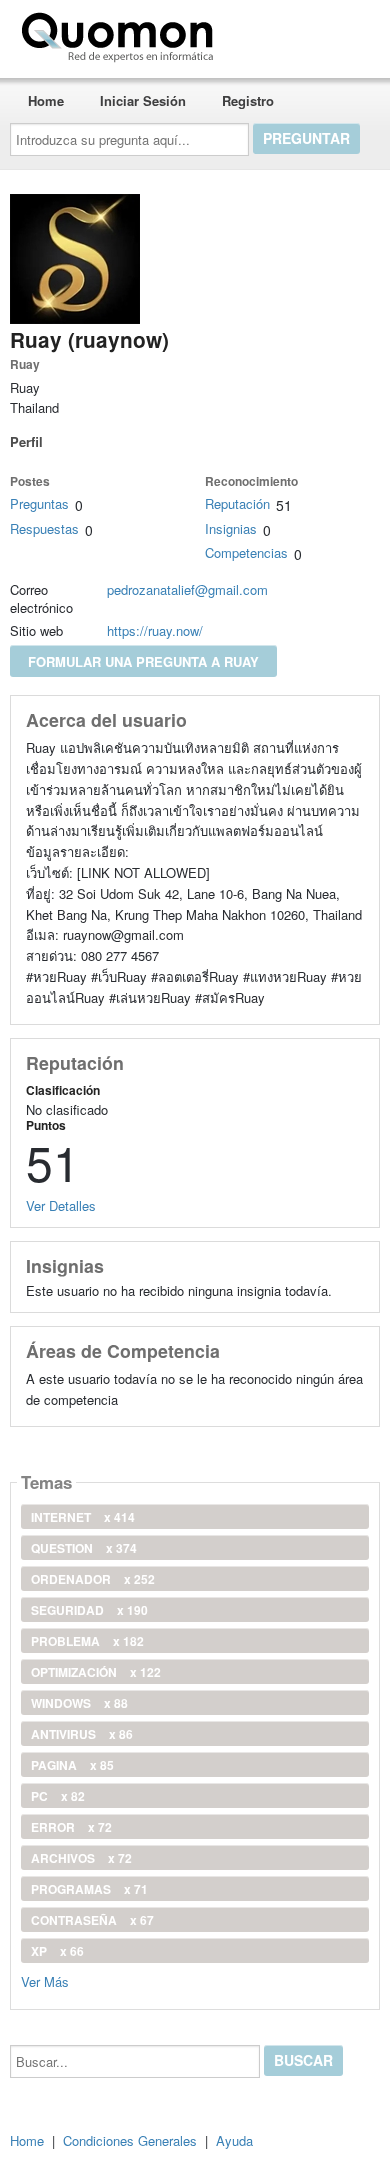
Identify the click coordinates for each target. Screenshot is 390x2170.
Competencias (246, 552)
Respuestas (44, 528)
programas (89, 1889)
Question (84, 1548)
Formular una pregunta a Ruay (143, 661)
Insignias (231, 528)
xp (57, 1951)
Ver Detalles (61, 1205)
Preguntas (39, 503)
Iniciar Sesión (143, 100)
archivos (81, 1858)
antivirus (82, 1734)
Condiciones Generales (130, 2140)
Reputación (237, 503)
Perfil (26, 441)
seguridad (89, 1610)
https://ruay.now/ (155, 630)
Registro (248, 100)
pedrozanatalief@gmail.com (187, 589)
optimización (96, 1672)
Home (46, 100)
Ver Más (45, 1980)
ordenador (93, 1579)
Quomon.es (284, 33)
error (71, 1827)
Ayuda (234, 2140)
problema (87, 1641)
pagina (72, 1765)
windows (79, 1703)
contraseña (92, 1920)
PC (58, 1796)
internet (83, 1517)
